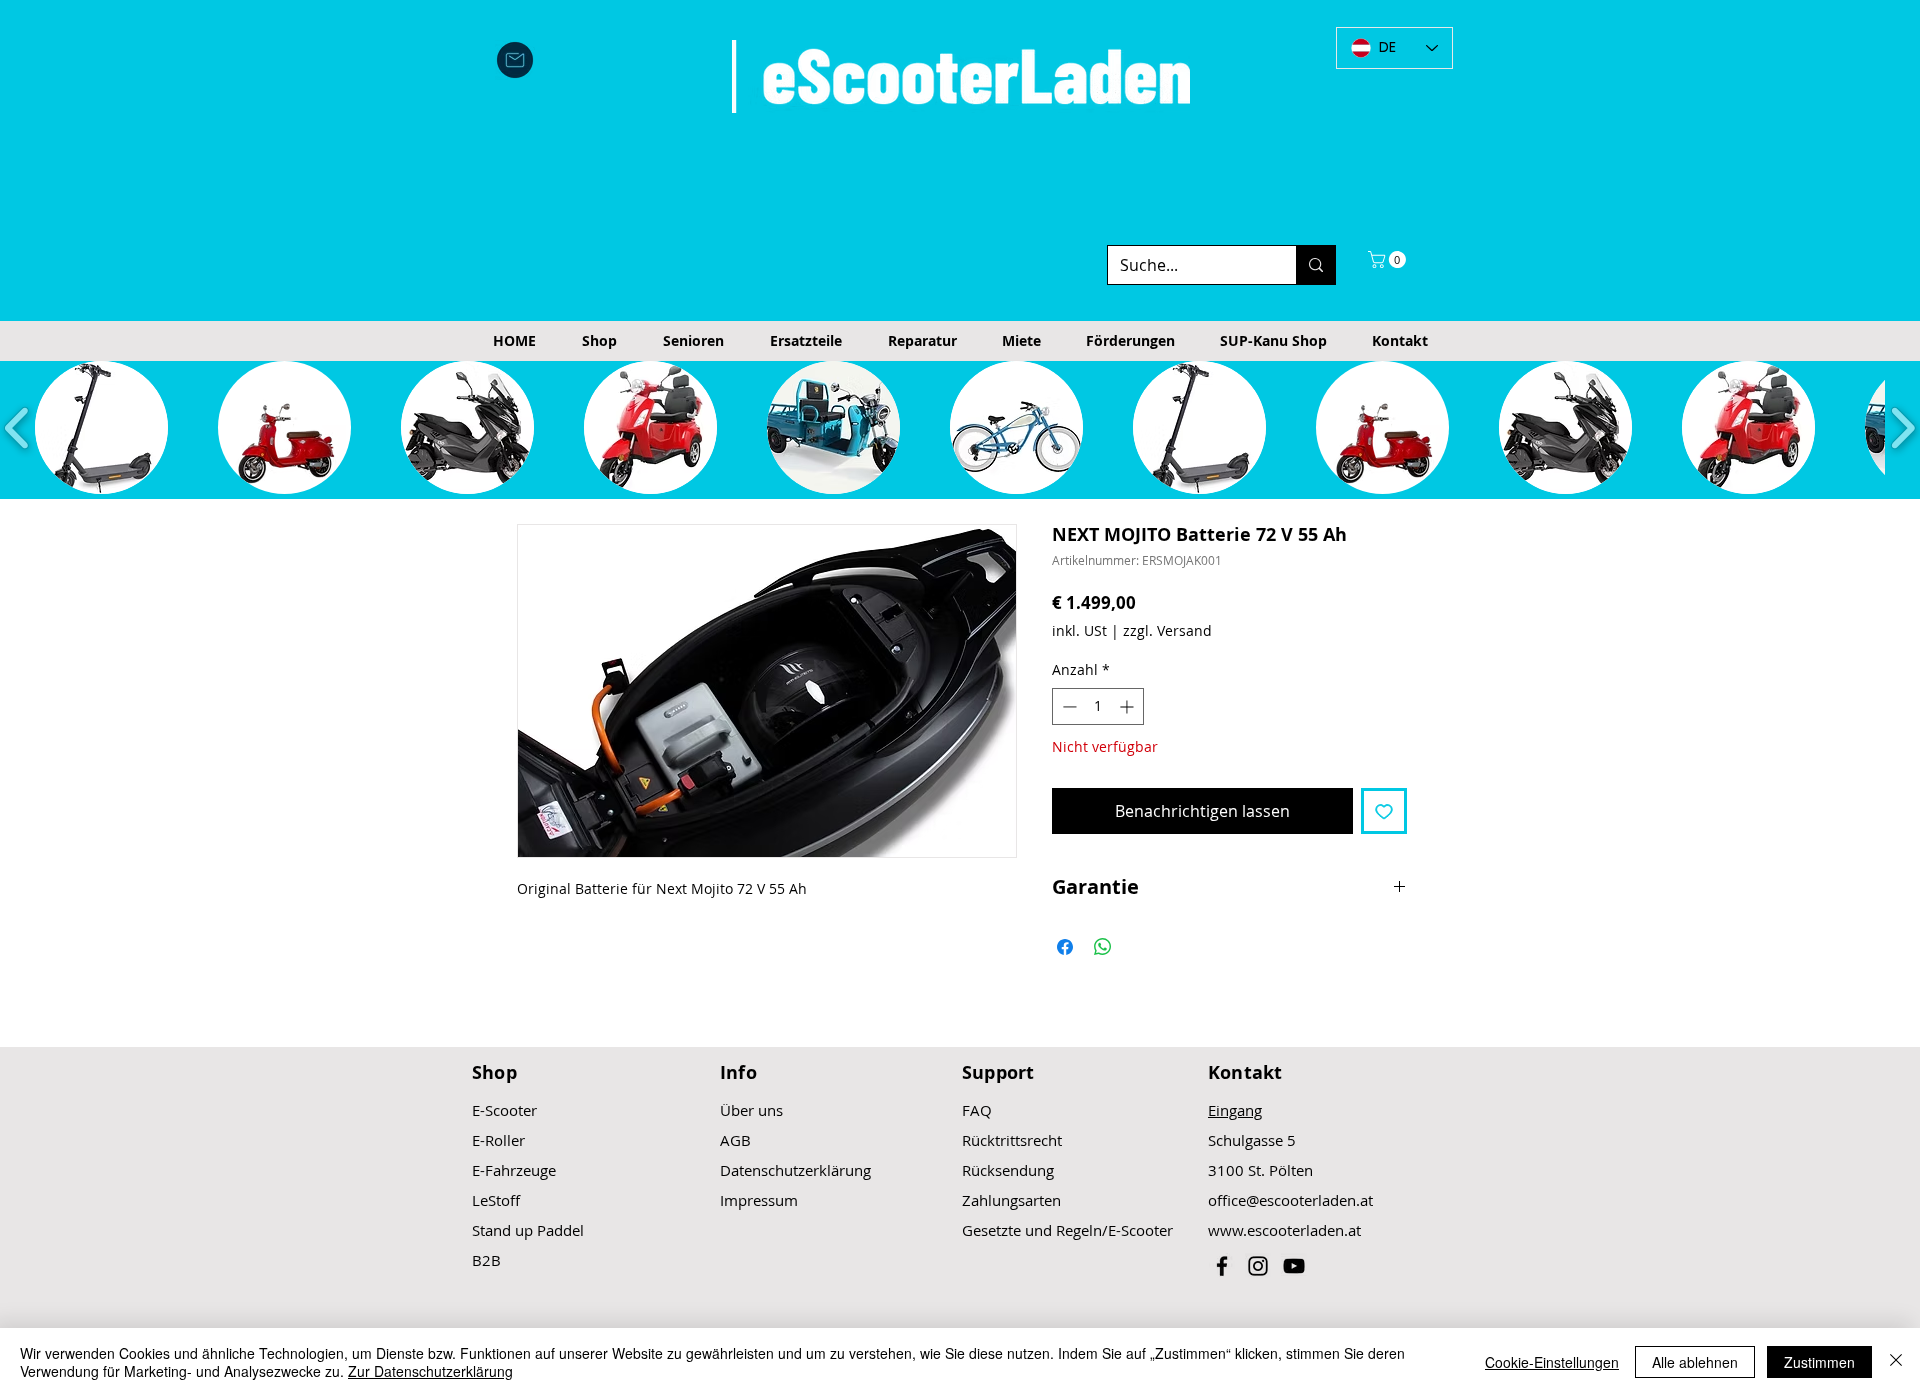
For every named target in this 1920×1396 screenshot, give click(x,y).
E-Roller (498, 1140)
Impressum (759, 1200)
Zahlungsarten (1011, 1200)
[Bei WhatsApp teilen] (1103, 947)
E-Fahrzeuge (514, 1170)
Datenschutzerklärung (795, 1170)
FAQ (977, 1110)
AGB (735, 1140)
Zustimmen (1819, 1362)
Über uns (751, 1110)
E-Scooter (504, 1110)
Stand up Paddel (528, 1230)
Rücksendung (1008, 1170)
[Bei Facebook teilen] (1065, 947)
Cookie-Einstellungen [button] (1552, 1362)
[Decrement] (1067, 706)
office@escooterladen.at (1290, 1200)
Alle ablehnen (1695, 1362)
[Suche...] (1315, 265)
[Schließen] (1896, 1362)
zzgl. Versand (1167, 630)
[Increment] (1128, 706)
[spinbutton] (1098, 706)
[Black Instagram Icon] (1258, 1266)
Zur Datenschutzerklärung (430, 1371)
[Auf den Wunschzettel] (1384, 811)
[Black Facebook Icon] (1222, 1266)
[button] (1389, 259)
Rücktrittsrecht (1012, 1140)
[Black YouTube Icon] (1294, 1266)
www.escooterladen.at (1284, 1230)
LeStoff (496, 1200)
